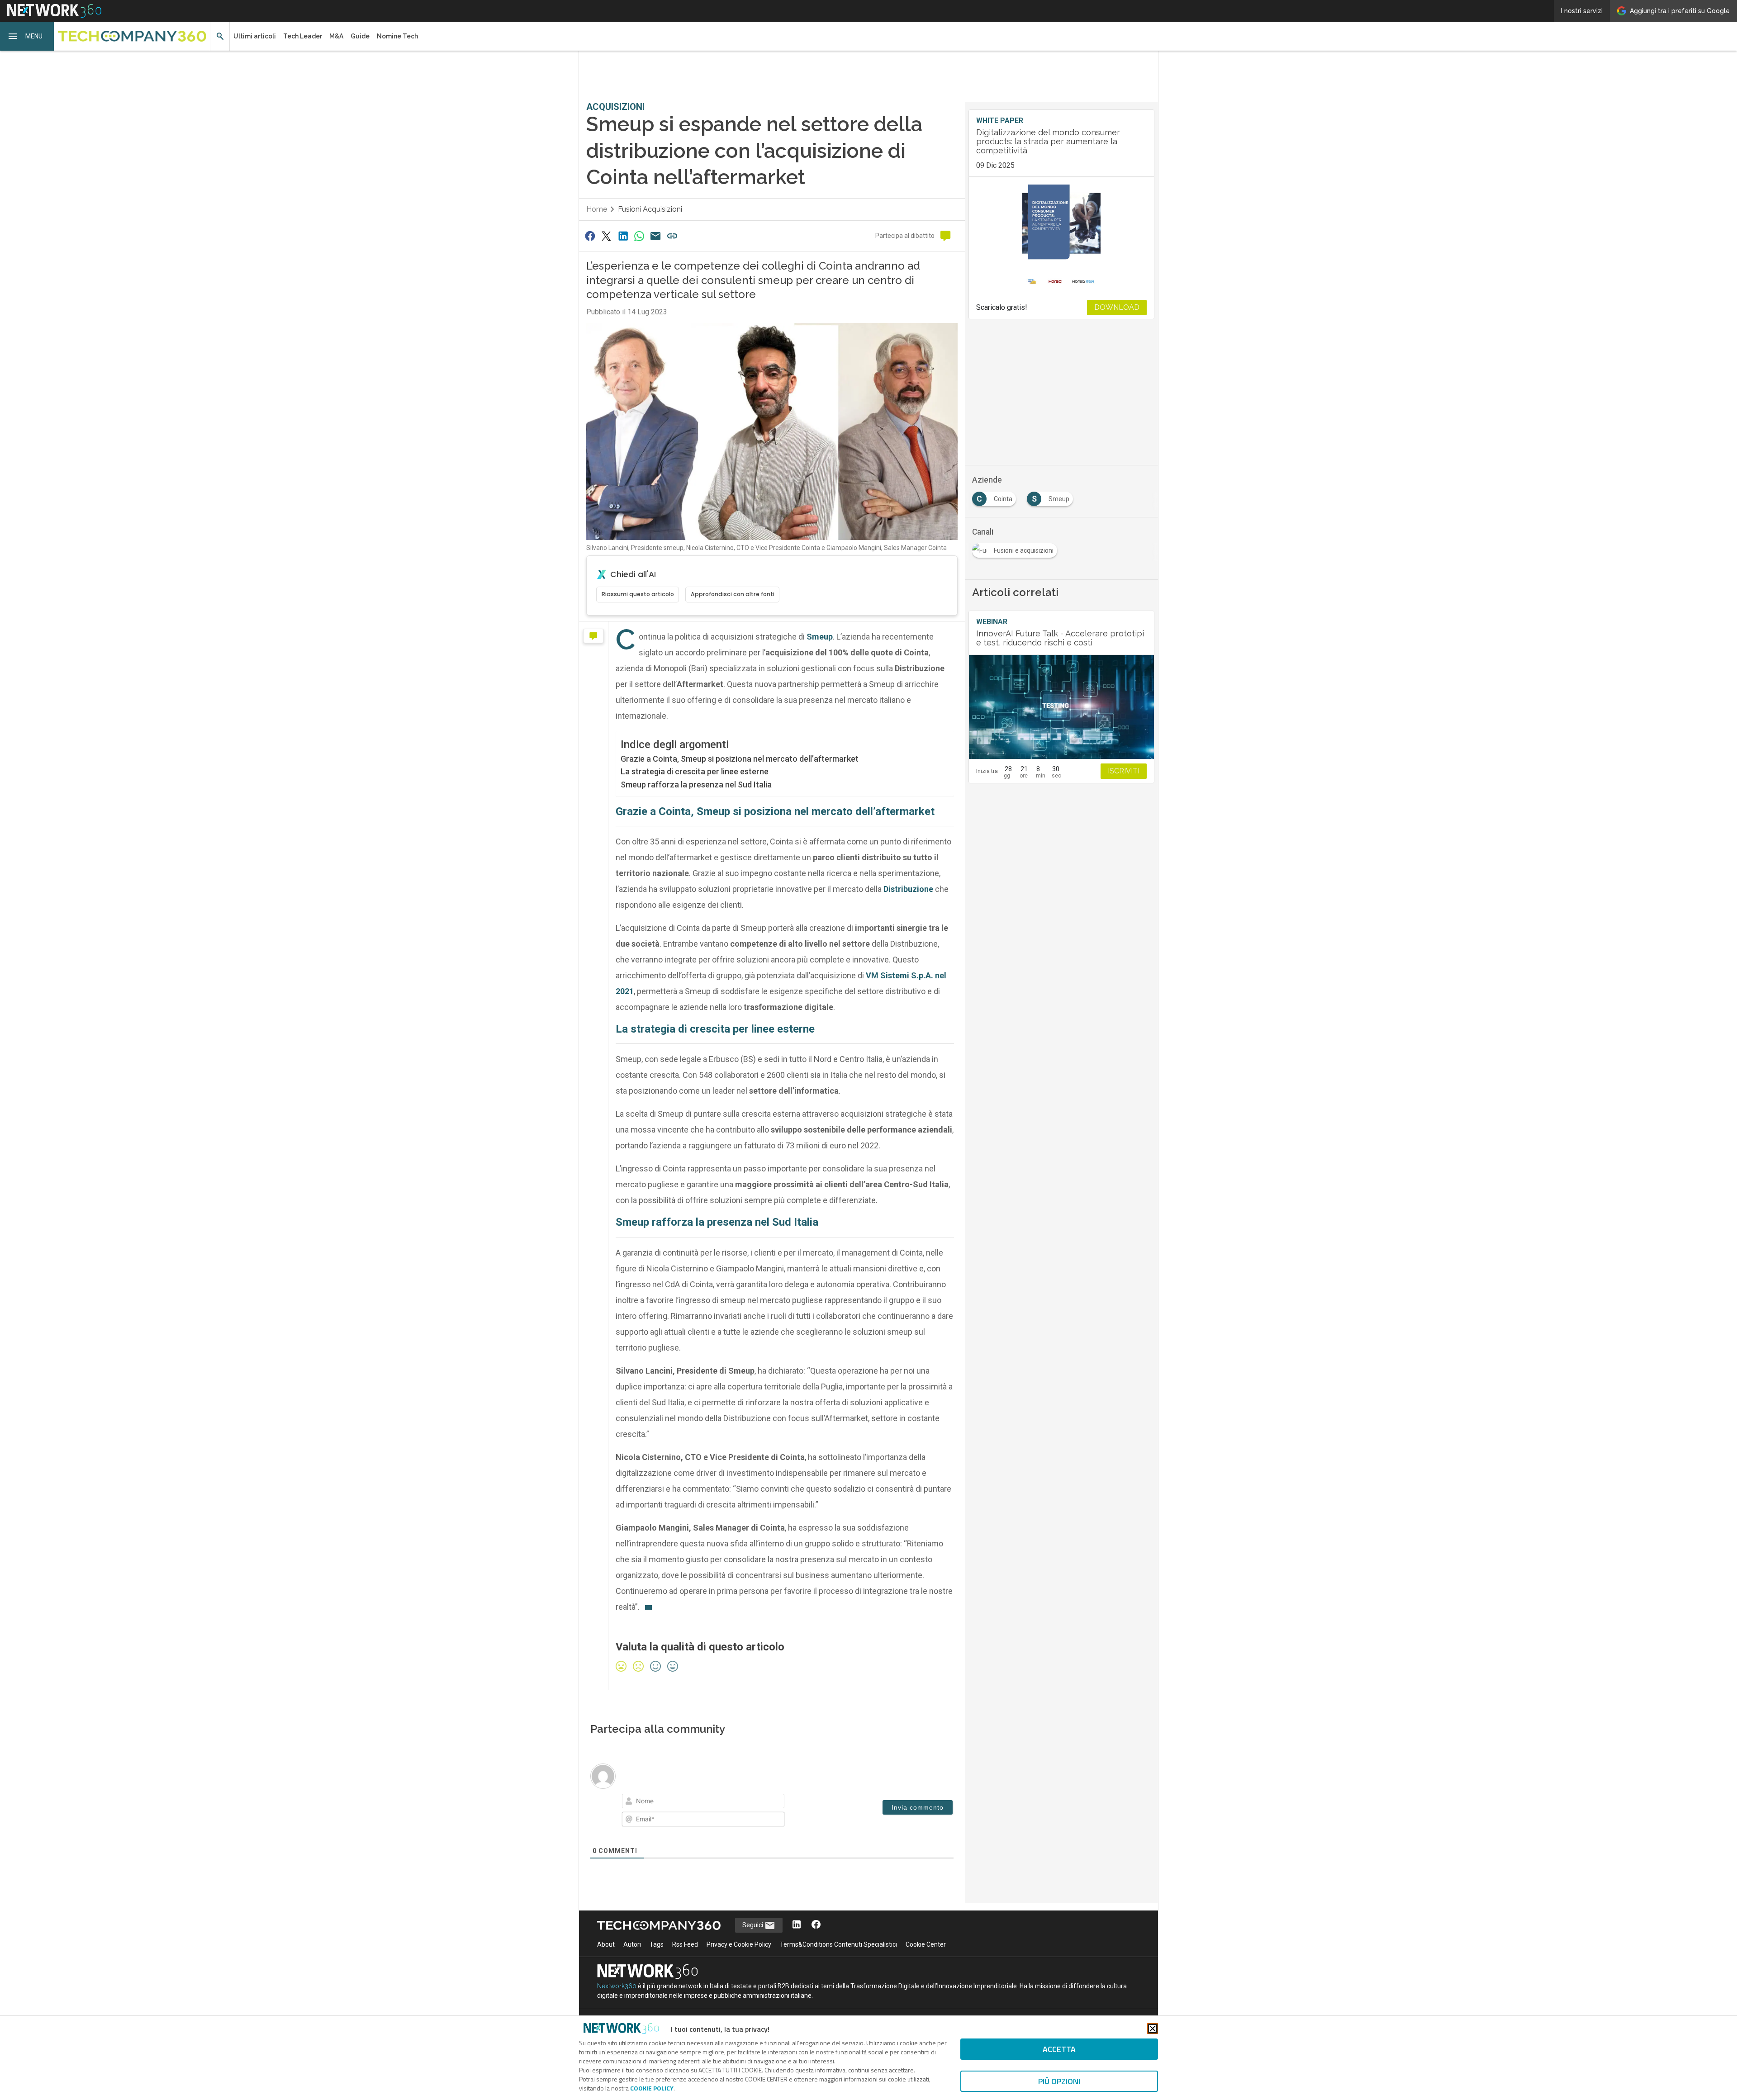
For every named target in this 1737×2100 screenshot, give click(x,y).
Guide (360, 36)
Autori (632, 1944)
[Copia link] (672, 236)
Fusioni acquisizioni (650, 209)
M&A (336, 36)
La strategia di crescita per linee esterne (695, 771)
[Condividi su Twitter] (606, 236)
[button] (27, 36)
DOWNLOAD (1117, 307)
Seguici (753, 1925)
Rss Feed (685, 1944)
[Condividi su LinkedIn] (623, 236)
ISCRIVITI (1124, 771)
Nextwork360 (617, 1986)
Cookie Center (926, 1944)
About (606, 1944)
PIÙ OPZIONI (1059, 2081)
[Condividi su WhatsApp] (639, 236)
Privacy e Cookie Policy (739, 1944)
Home (597, 209)
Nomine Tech (397, 36)
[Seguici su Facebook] (816, 1925)
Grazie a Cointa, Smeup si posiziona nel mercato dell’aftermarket (740, 759)
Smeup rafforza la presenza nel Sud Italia (696, 785)
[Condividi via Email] (656, 236)
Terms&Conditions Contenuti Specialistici (838, 1944)
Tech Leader (303, 36)
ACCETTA (1059, 2049)
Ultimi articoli (255, 36)
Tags (657, 1944)
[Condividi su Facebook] (590, 236)
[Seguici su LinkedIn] (797, 1925)
